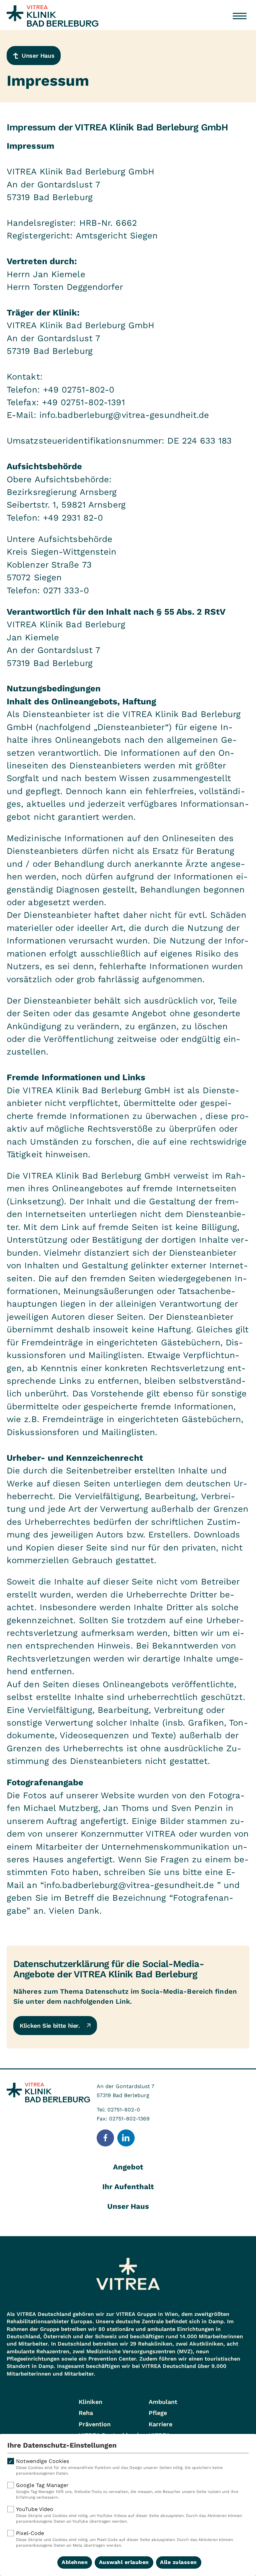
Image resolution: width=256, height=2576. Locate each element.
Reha (86, 2413)
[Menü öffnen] (240, 16)
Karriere (160, 2424)
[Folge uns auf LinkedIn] (126, 2138)
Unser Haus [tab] (128, 2206)
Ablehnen (75, 2562)
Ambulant (163, 2402)
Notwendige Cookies (119, 2467)
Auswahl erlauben (124, 2562)
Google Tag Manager (127, 2491)
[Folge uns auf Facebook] (105, 2138)
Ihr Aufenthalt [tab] (128, 2187)
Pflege (158, 2413)
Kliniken (90, 2402)
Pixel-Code (124, 2539)
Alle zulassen (178, 2562)
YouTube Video (129, 2515)
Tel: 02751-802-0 (118, 2110)
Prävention (95, 2424)
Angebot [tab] (128, 2167)
